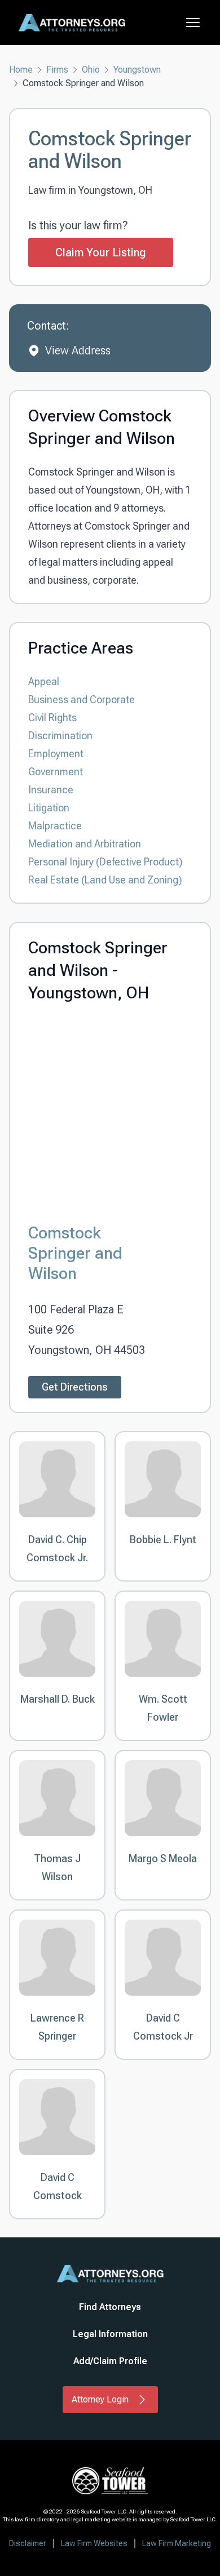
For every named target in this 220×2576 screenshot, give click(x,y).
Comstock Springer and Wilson (75, 1253)
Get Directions (75, 1387)
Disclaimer (28, 2543)
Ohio (91, 70)
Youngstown (137, 70)
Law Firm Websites (94, 2543)
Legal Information (110, 2334)
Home (21, 70)
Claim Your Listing (101, 252)
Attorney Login (100, 2399)
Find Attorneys (110, 2307)
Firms (57, 70)
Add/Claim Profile (110, 2361)
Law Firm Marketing (177, 2543)
